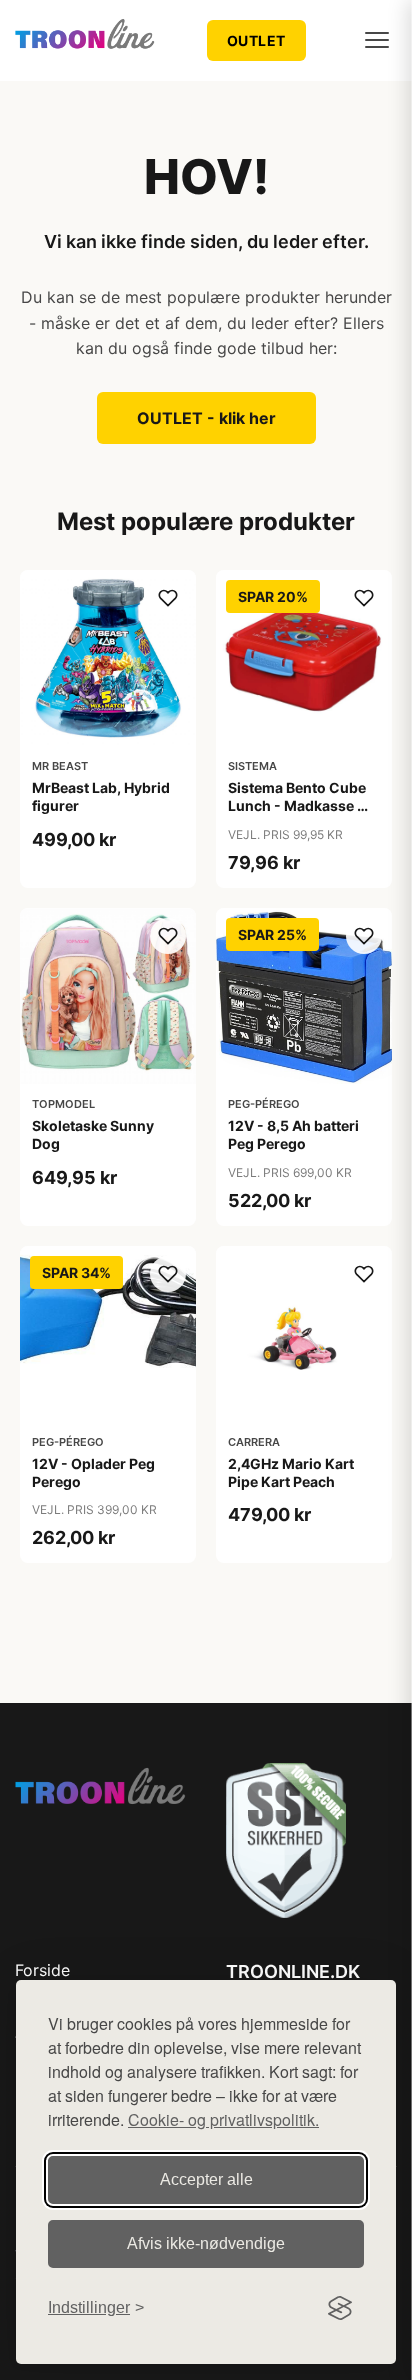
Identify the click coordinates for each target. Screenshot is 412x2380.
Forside (42, 1970)
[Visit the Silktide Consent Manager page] (340, 2308)
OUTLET (256, 40)
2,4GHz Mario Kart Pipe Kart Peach (291, 1472)
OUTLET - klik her (206, 418)
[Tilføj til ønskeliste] (168, 598)
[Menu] (377, 40)
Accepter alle (206, 2179)
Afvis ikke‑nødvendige (206, 2243)
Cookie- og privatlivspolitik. (223, 2119)
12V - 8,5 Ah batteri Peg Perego (293, 1134)
